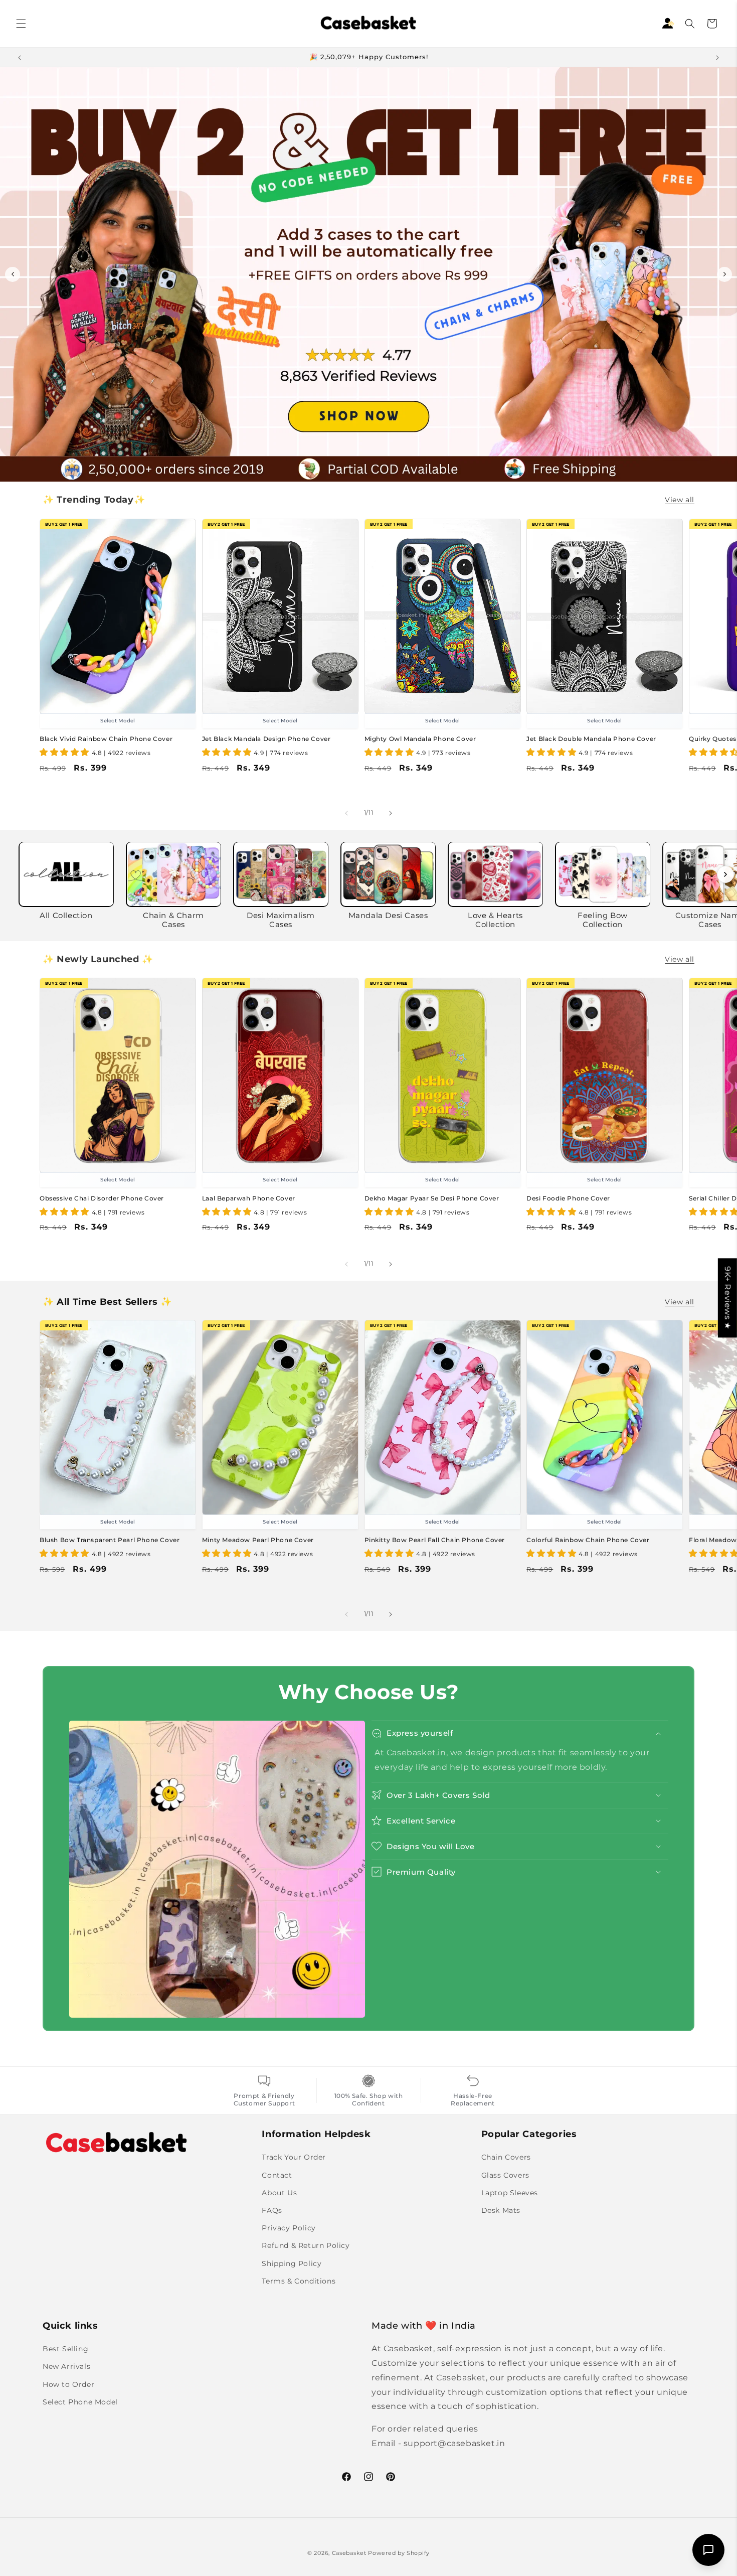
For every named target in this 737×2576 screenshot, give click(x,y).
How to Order (68, 2384)
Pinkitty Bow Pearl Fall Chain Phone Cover (435, 1540)
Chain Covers (506, 2157)
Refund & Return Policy (306, 2245)
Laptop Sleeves (510, 2192)
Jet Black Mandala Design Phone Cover (266, 739)
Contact (277, 2175)
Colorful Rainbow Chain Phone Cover (588, 1540)
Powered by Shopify (399, 2553)
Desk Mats (501, 2210)
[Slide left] (346, 813)
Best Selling (65, 2349)
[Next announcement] (717, 57)
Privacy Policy (289, 2228)
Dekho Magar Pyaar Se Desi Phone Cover (432, 1198)
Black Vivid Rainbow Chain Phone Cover (106, 739)
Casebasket (349, 2553)
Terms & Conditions (299, 2281)
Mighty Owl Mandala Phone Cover (420, 739)
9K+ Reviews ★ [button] (728, 1298)
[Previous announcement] (20, 57)
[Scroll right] (725, 874)
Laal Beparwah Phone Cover (249, 1198)
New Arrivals (66, 2366)
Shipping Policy (292, 2263)
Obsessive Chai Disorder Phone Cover (102, 1198)
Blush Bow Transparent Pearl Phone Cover (110, 1540)
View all (680, 500)
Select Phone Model (80, 2401)
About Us (279, 2192)
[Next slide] (724, 274)
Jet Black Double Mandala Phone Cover (591, 739)
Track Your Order (294, 2157)
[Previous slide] (13, 274)
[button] (21, 24)
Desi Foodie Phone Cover (568, 1198)
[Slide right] (391, 813)
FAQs (272, 2210)
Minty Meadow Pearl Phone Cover (258, 1540)
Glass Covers (505, 2175)
